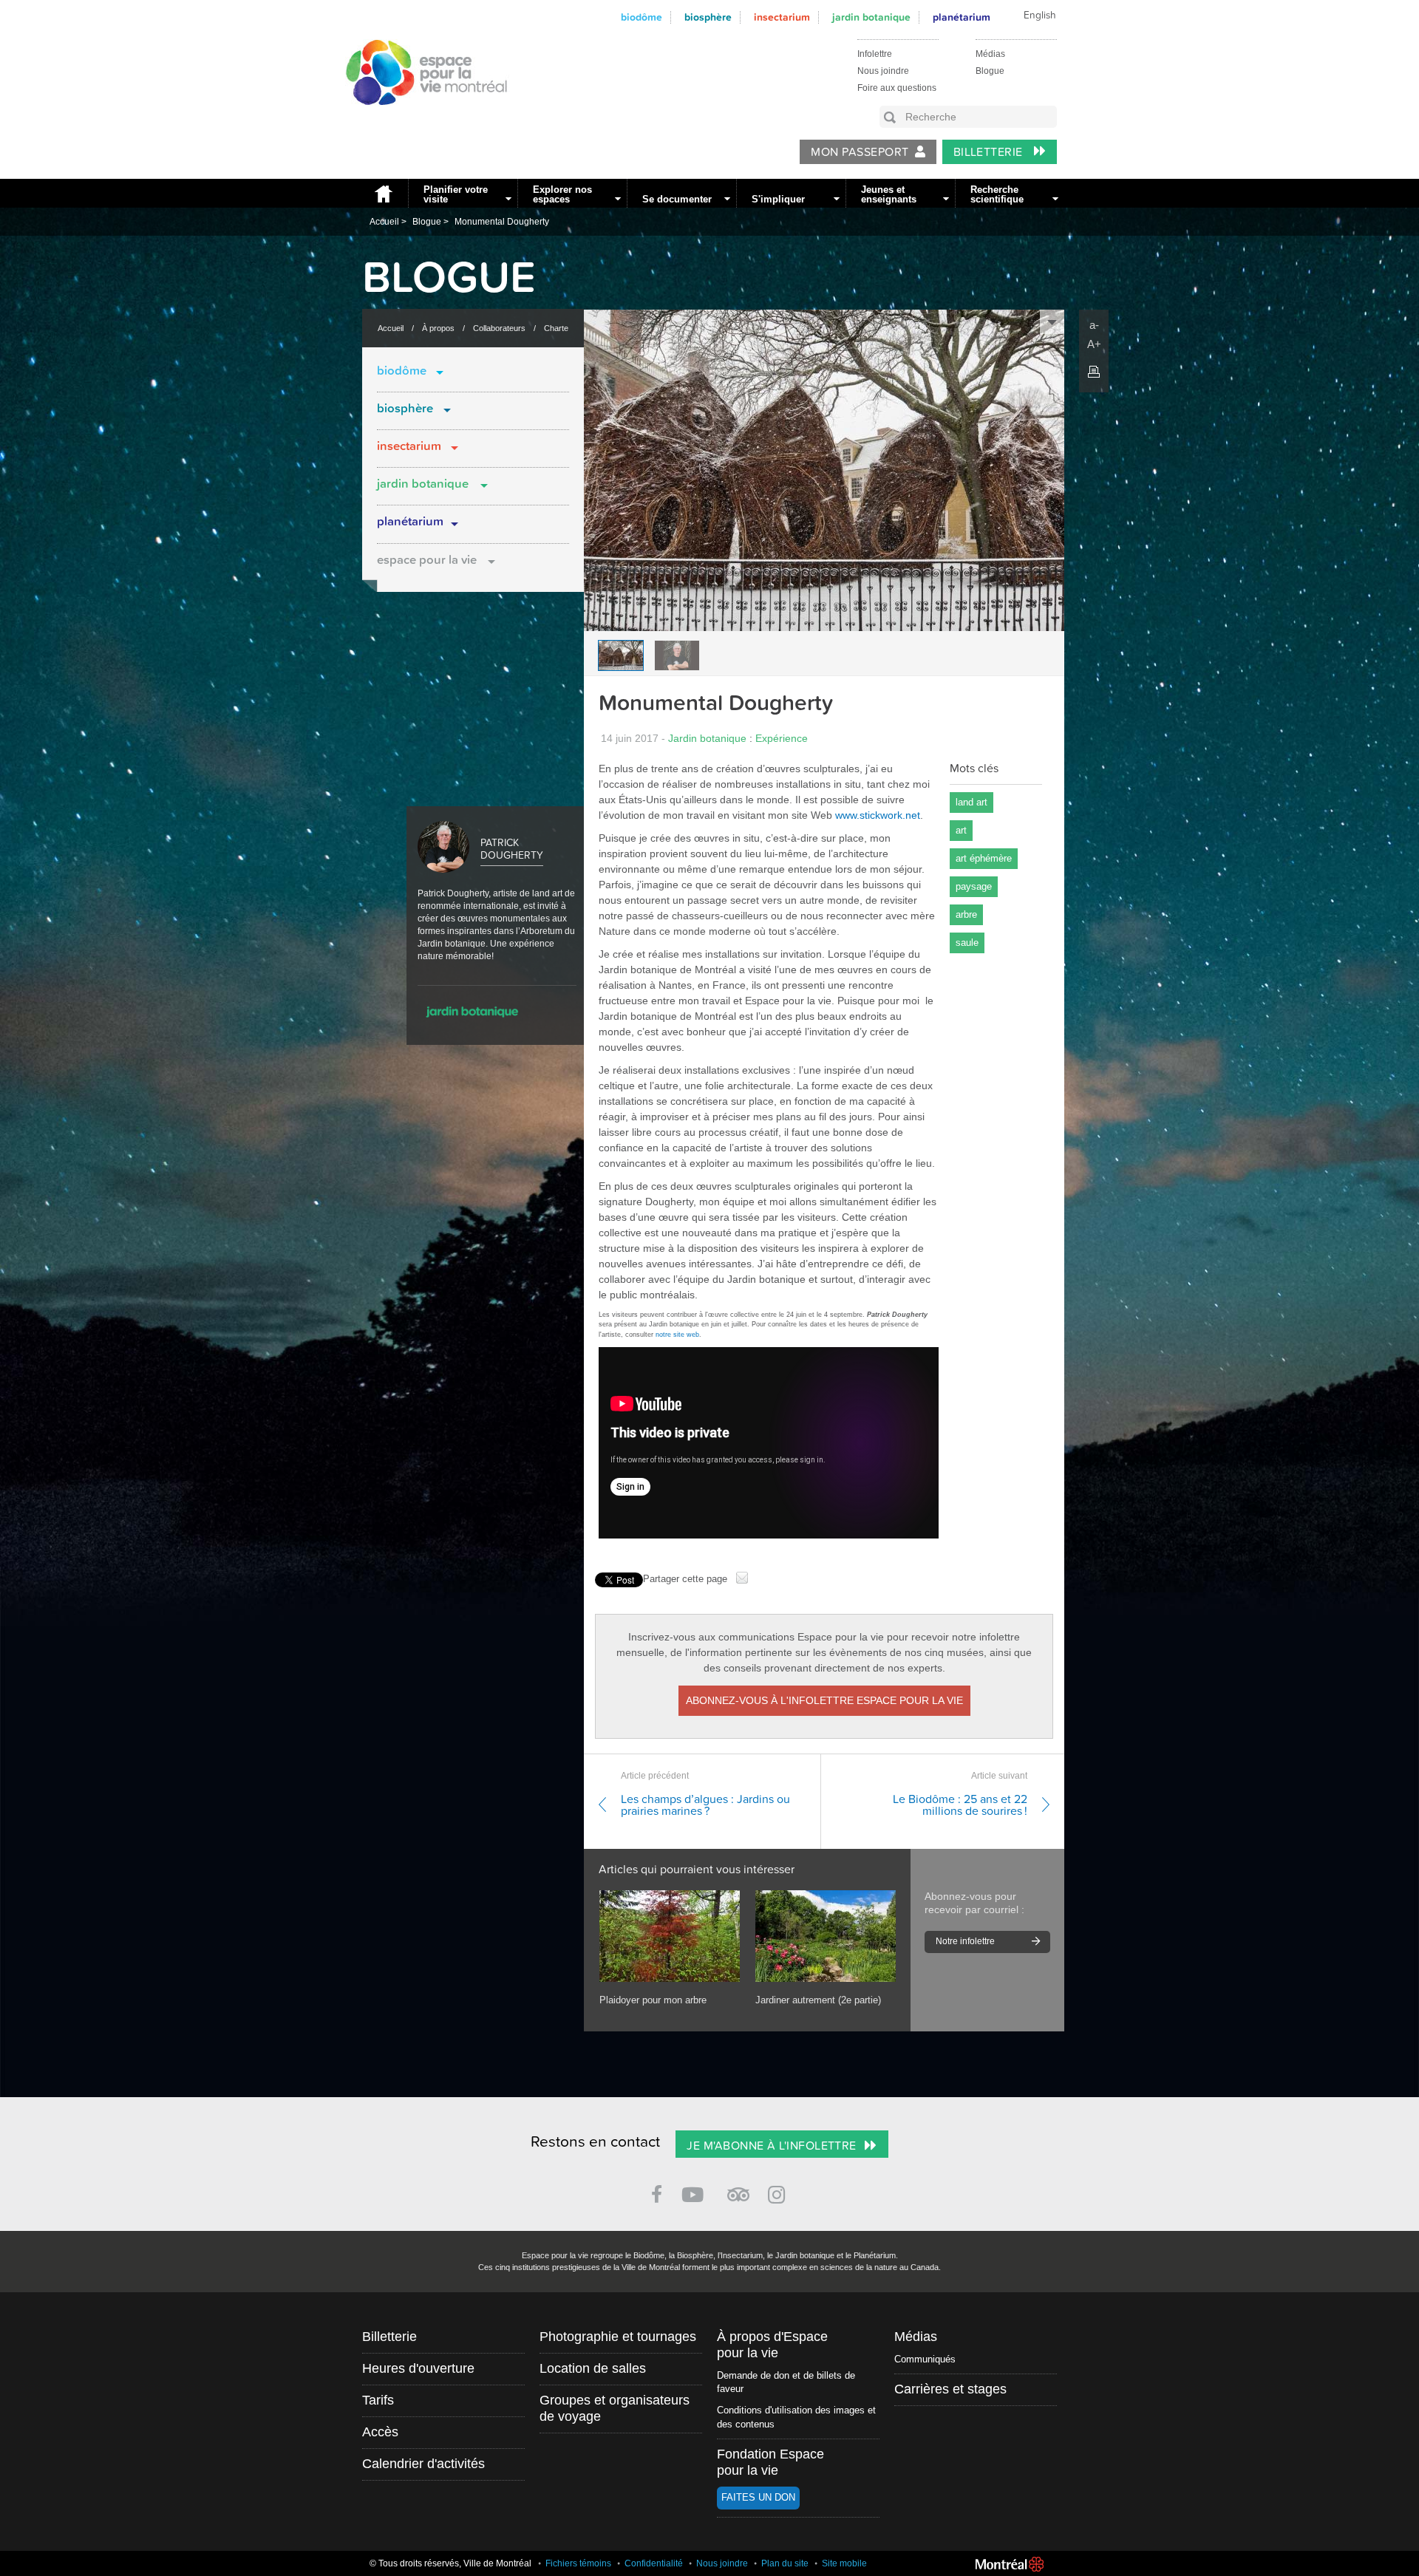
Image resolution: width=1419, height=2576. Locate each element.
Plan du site (785, 2563)
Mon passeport (860, 152)
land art (971, 802)
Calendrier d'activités (423, 2464)
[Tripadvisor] (738, 2188)
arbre (966, 914)
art (961, 830)
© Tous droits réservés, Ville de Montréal (450, 2563)
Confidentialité (654, 2563)
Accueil (381, 193)
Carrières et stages (950, 2389)
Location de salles (593, 2368)
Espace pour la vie (427, 560)
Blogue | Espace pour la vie (418, 119)
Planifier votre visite (456, 194)
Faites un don (758, 2497)
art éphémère (984, 858)
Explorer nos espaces (562, 194)
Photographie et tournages (618, 2337)
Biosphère (708, 17)
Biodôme (642, 17)
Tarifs (378, 2400)
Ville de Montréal (1010, 2564)
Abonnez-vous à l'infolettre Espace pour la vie (824, 1700)
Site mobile (844, 2563)
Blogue (990, 71)
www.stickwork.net (878, 815)
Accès (380, 2432)
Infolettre (875, 54)
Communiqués (925, 2359)
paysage (974, 886)
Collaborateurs (499, 328)
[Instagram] (779, 2192)
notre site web (677, 1335)
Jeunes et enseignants (889, 194)
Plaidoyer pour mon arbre (653, 2000)
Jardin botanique (871, 17)
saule (967, 943)
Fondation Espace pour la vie (770, 2462)
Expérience (782, 738)
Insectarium (782, 17)
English (1040, 16)
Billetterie (990, 152)
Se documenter (677, 199)
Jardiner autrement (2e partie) (818, 2000)
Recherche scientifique (997, 194)
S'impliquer (778, 199)
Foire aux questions (897, 88)
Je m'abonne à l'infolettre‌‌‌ (771, 2146)
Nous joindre (883, 71)
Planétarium (410, 522)
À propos (438, 328)
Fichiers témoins (578, 2563)
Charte (556, 328)
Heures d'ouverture (418, 2368)
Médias (990, 54)
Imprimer (1094, 372)
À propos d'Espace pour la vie (772, 2345)
